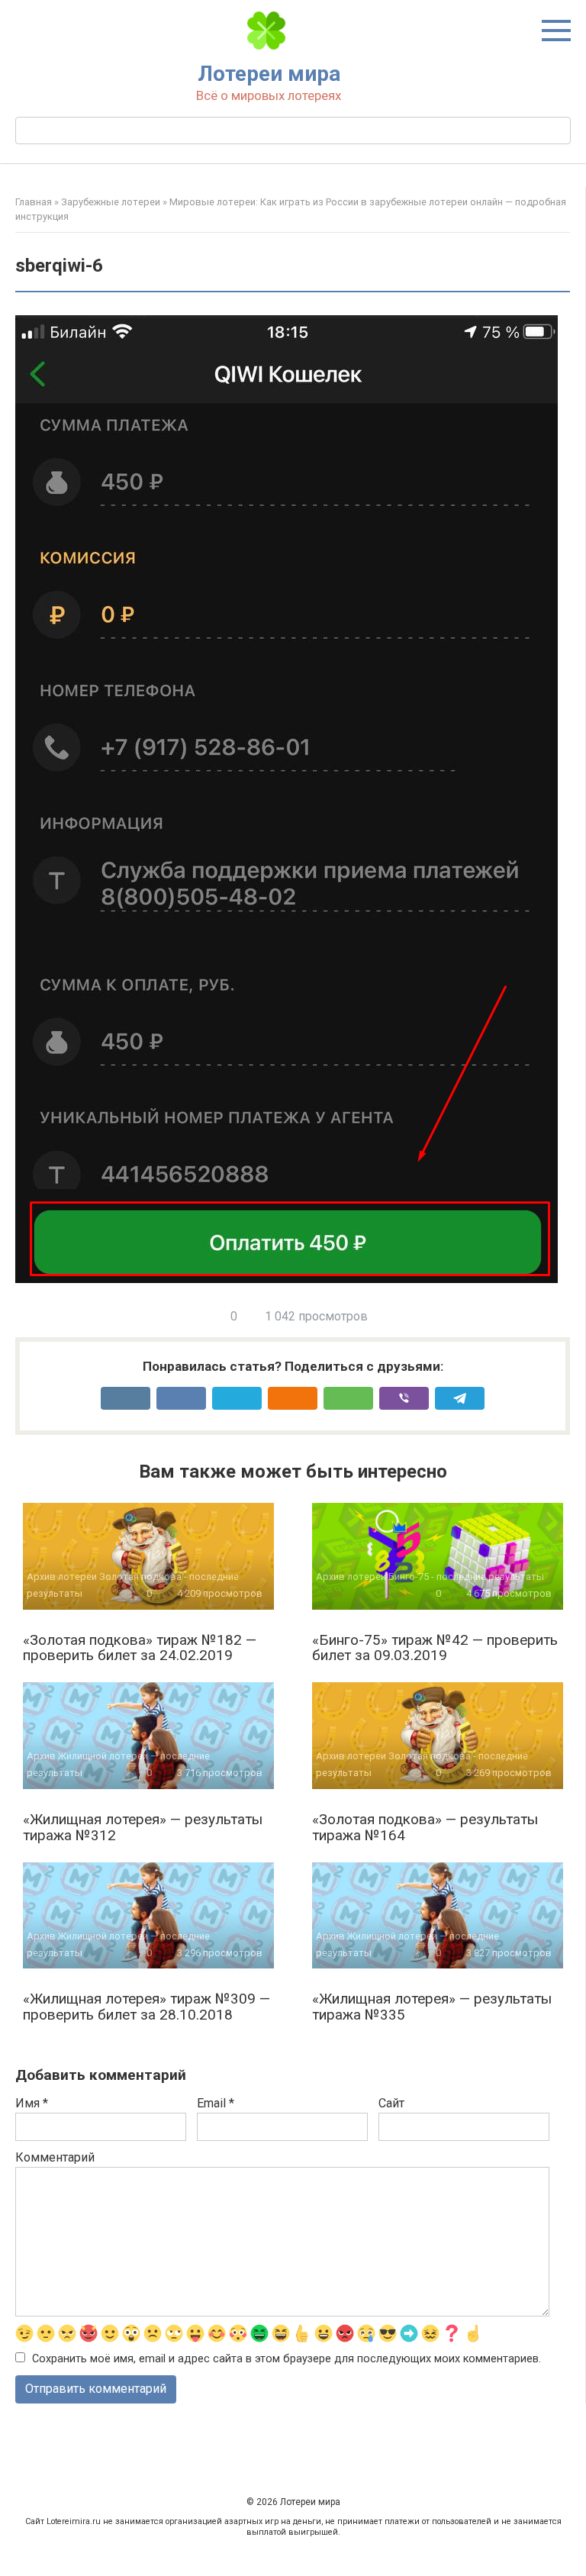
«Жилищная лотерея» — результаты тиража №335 (432, 2007)
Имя (32, 2103)
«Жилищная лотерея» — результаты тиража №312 (143, 1827)
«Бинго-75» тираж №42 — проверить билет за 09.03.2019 (435, 1648)
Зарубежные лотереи (111, 202)
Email (216, 2103)
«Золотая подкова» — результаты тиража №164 (425, 1827)
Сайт (391, 2103)
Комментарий (55, 2157)
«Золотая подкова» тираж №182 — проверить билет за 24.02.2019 (140, 1648)
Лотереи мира (269, 74)
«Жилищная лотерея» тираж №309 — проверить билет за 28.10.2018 (146, 2007)
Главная (34, 202)
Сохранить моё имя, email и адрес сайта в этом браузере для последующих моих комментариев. (287, 2359)
